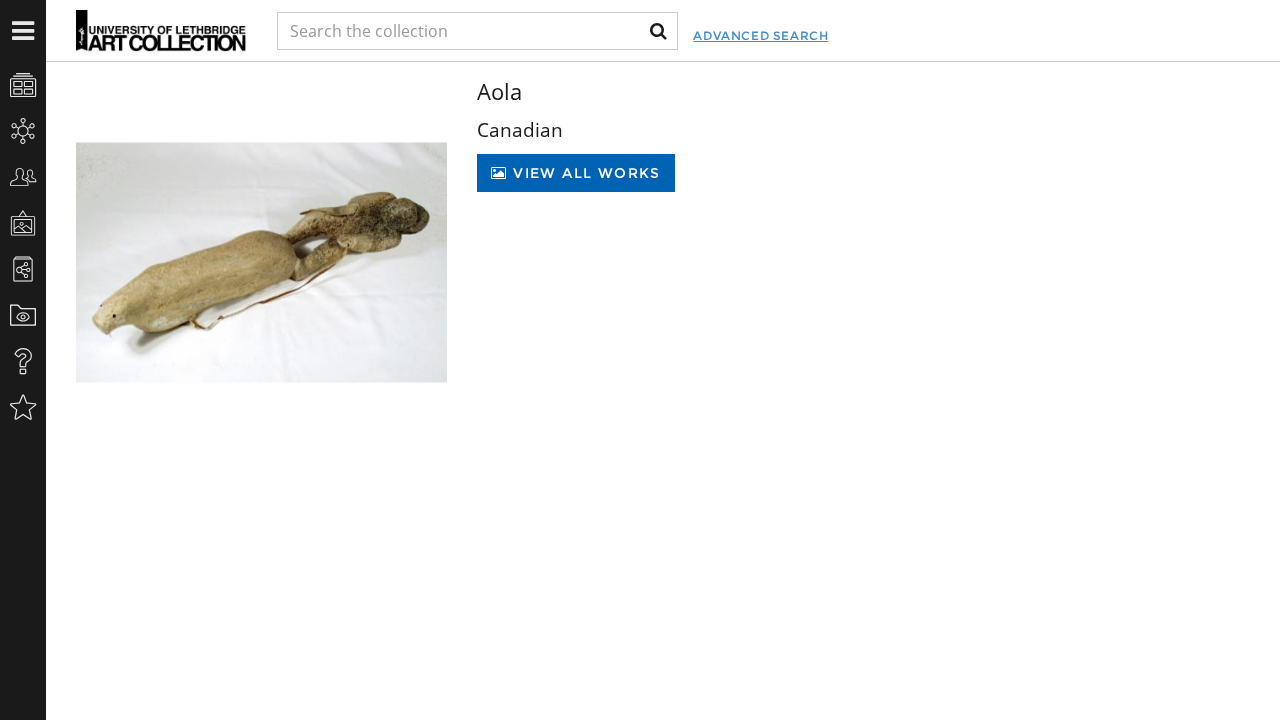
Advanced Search (760, 35)
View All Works (584, 173)
